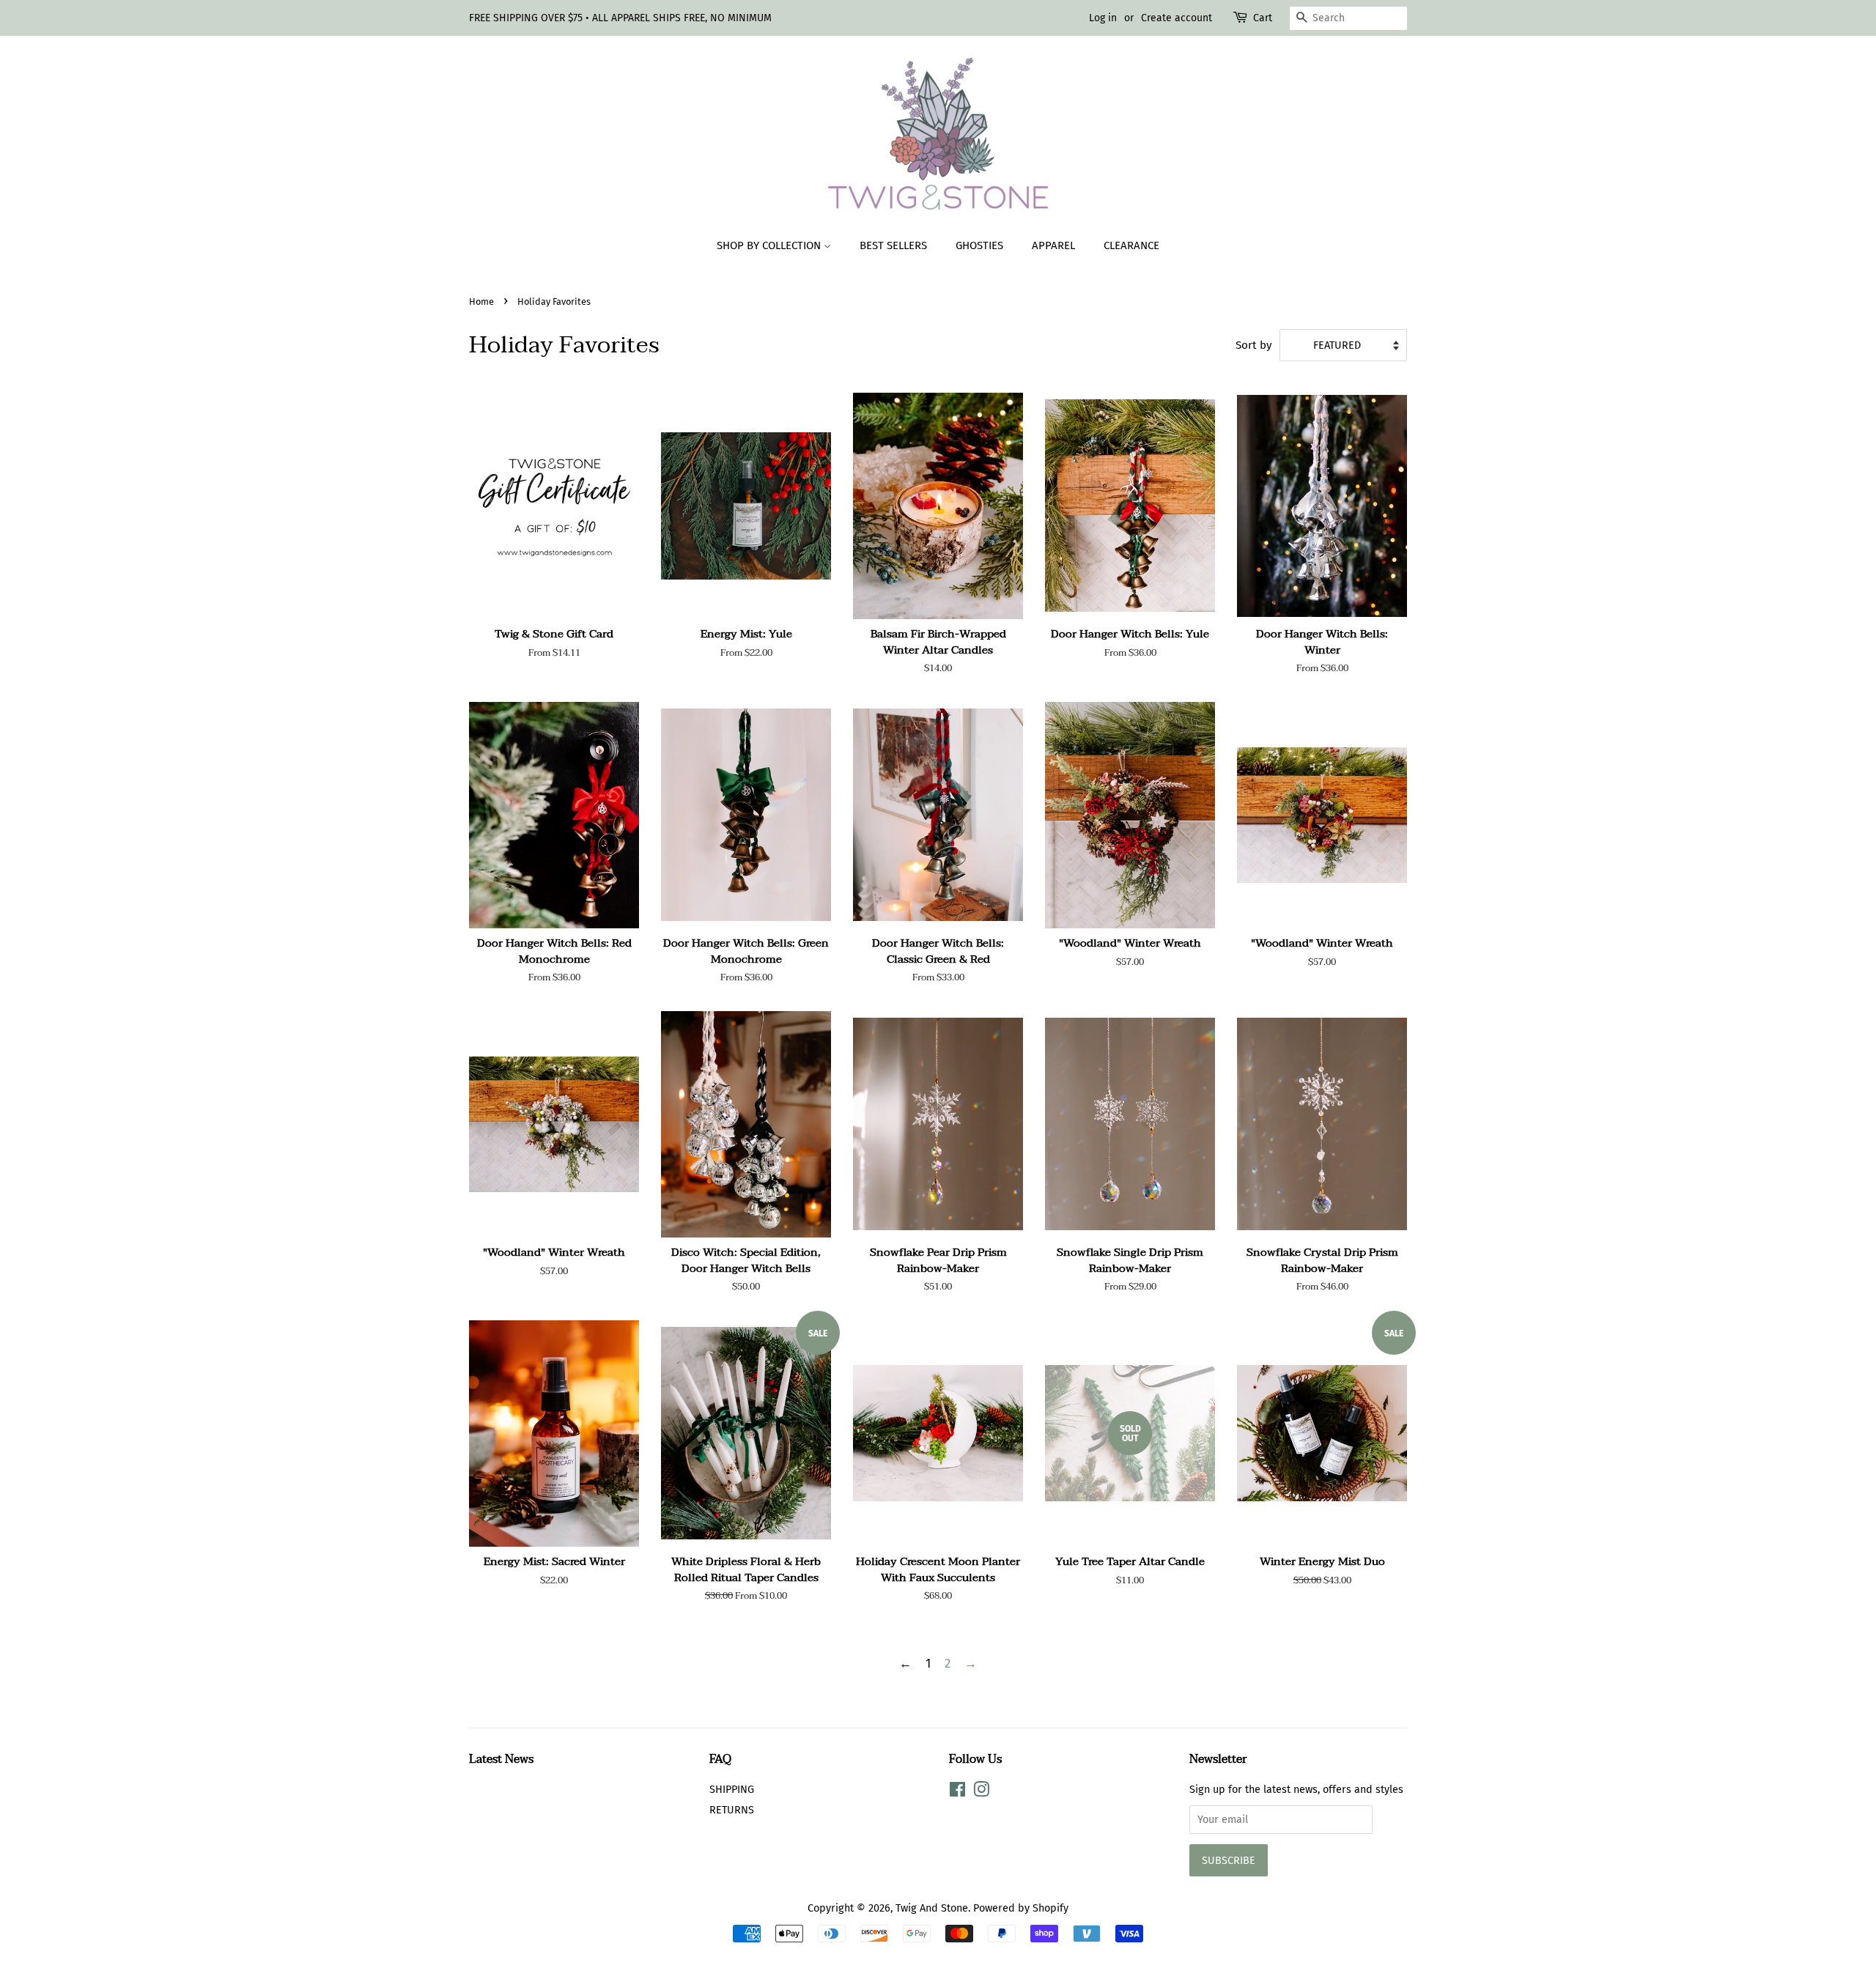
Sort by (1254, 345)
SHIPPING (732, 1789)
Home (481, 302)
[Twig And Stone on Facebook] (957, 1792)
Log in (1103, 18)
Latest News (501, 1759)
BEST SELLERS (893, 245)
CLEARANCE (1131, 245)
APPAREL (1053, 245)
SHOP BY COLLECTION (770, 245)
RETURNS (732, 1810)
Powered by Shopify (1021, 1908)
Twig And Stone (932, 1908)
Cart (1263, 18)
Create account (1177, 18)
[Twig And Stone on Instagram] (981, 1792)
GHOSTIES (979, 245)
